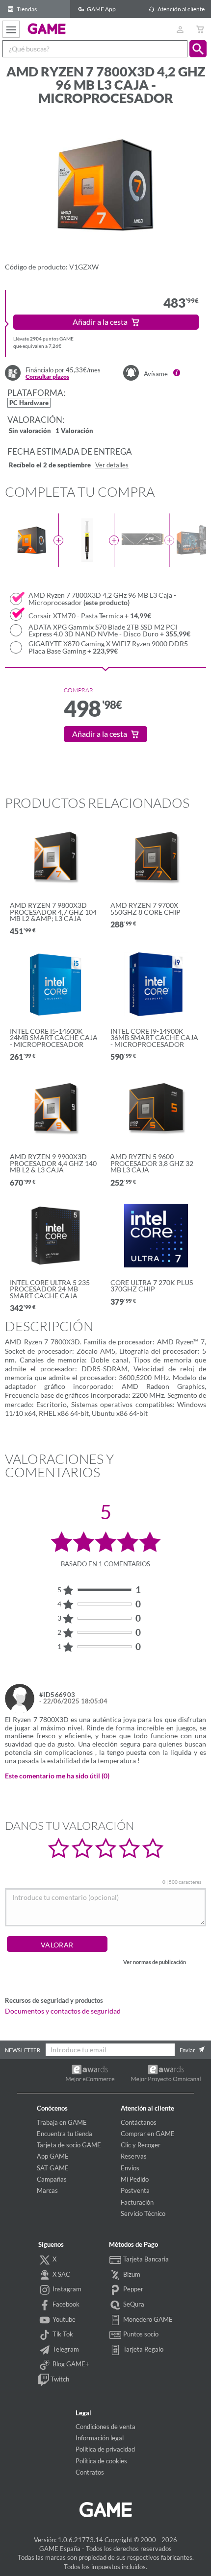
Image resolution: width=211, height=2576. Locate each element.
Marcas (47, 2190)
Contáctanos (139, 2122)
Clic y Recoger (141, 2145)
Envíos (130, 2168)
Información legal (100, 2438)
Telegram (65, 2349)
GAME (47, 28)
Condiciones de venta (105, 2427)
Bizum (131, 2274)
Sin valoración (30, 431)
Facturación (137, 2202)
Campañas (52, 2179)
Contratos (90, 2472)
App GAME (53, 2156)
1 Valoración (74, 431)
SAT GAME (53, 2168)
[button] (198, 49)
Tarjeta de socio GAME (69, 2145)
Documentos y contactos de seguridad (63, 2011)
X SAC (61, 2274)
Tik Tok (62, 2334)
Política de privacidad (105, 2449)
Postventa (135, 2190)
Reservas (134, 2156)
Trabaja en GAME (62, 2122)
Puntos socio (140, 2334)
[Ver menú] (11, 29)
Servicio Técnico (143, 2213)
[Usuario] (180, 29)
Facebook (65, 2304)
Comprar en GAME (148, 2134)
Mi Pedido (135, 2179)
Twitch (59, 2379)
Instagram (66, 2289)
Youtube (63, 2319)
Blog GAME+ (70, 2364)
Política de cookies (101, 2461)
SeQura (133, 2304)
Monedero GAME (147, 2319)
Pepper (132, 2289)
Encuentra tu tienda (65, 2134)
